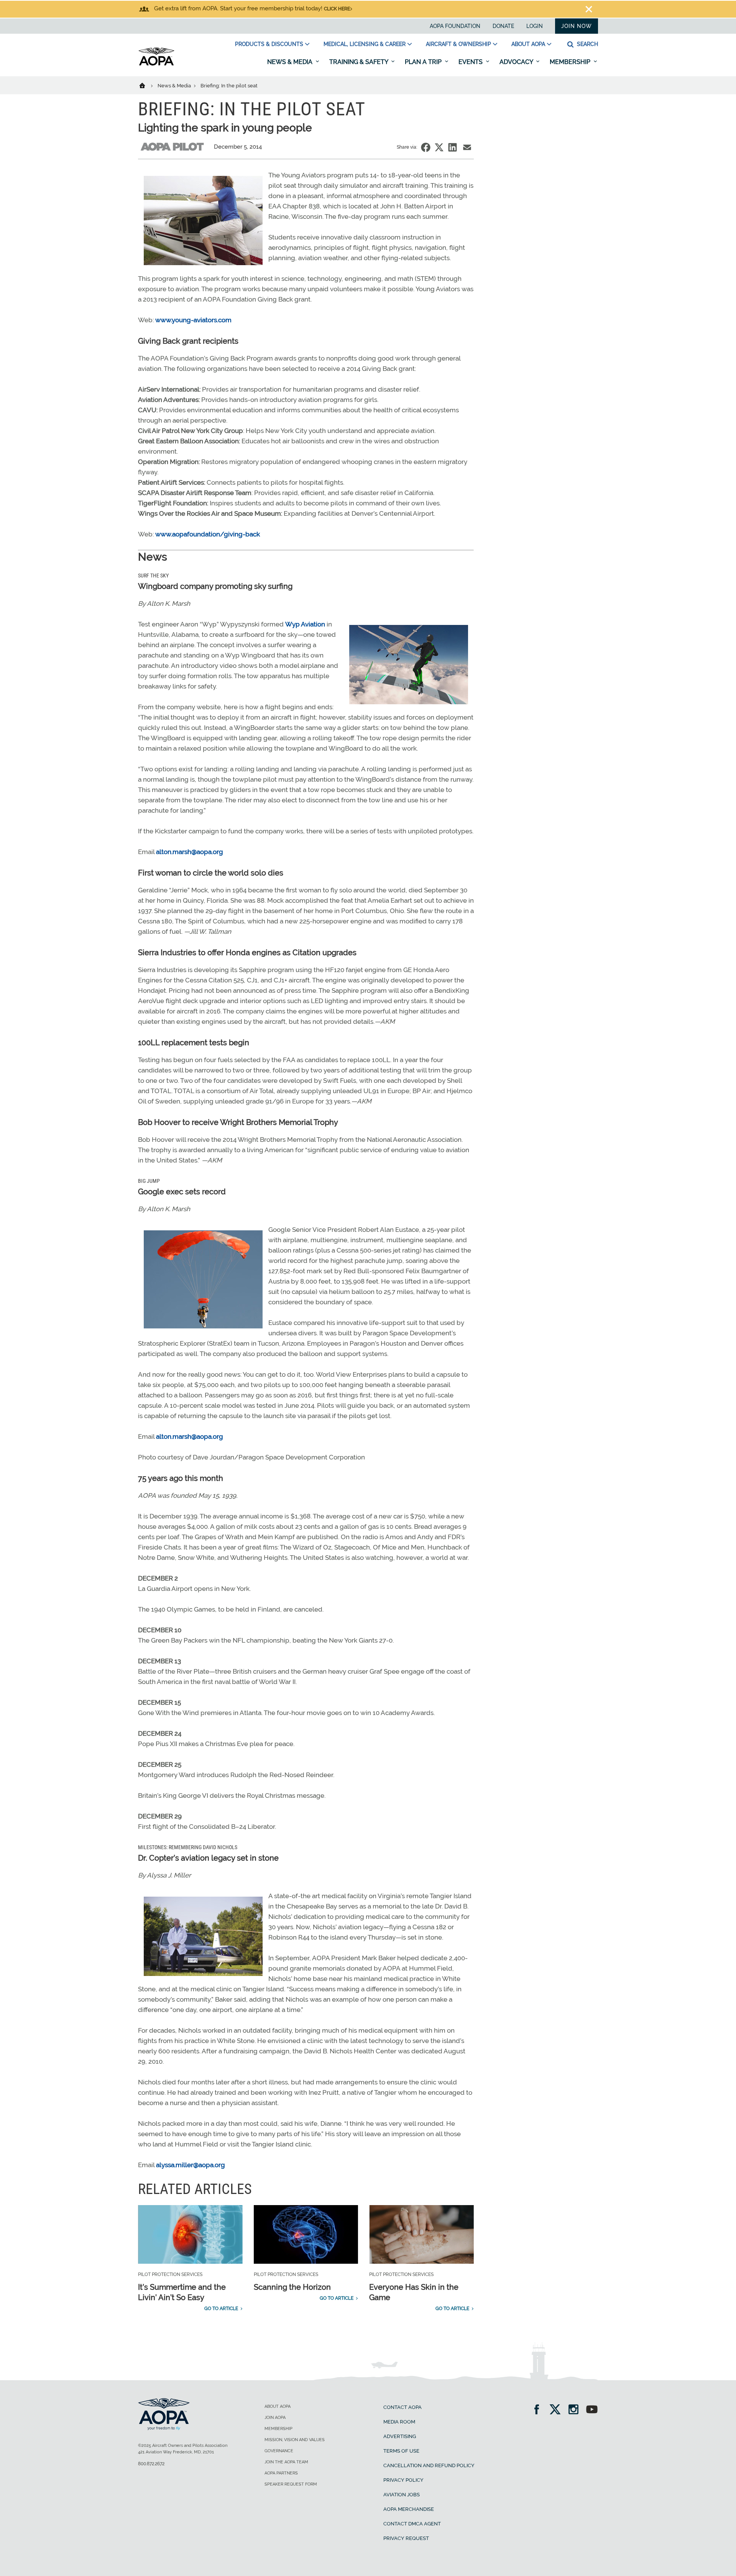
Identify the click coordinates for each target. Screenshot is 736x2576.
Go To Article (221, 2309)
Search (587, 44)
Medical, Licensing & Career (365, 44)
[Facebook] (539, 2410)
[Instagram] (576, 2410)
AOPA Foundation (455, 26)
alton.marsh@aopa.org (190, 852)
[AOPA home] (156, 64)
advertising (400, 2436)
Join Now (577, 26)
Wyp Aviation (305, 624)
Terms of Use (401, 2451)
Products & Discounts (269, 44)
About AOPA (528, 44)
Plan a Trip (424, 62)
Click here (337, 9)
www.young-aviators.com (193, 320)
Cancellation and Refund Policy (429, 2465)
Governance (279, 2451)
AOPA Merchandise (409, 2509)
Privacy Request (406, 2538)
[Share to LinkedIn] (453, 147)
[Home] (147, 85)
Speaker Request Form (291, 2484)
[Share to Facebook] (426, 147)
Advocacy (517, 62)
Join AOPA (275, 2418)
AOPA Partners (281, 2473)
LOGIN (535, 26)
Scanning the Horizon (292, 2287)
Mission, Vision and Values (295, 2440)
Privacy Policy (403, 2480)
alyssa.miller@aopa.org (191, 2165)
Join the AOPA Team (286, 2462)
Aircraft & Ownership (458, 44)
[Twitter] (558, 2410)
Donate (503, 26)
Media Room (399, 2422)
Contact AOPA (402, 2407)
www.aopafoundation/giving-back (207, 534)
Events (471, 62)
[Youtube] (592, 2410)
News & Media (291, 62)
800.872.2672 (151, 2464)
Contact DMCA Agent (412, 2524)
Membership (571, 62)
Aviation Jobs (402, 2495)
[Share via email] (467, 147)
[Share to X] (439, 147)
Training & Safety (359, 62)
